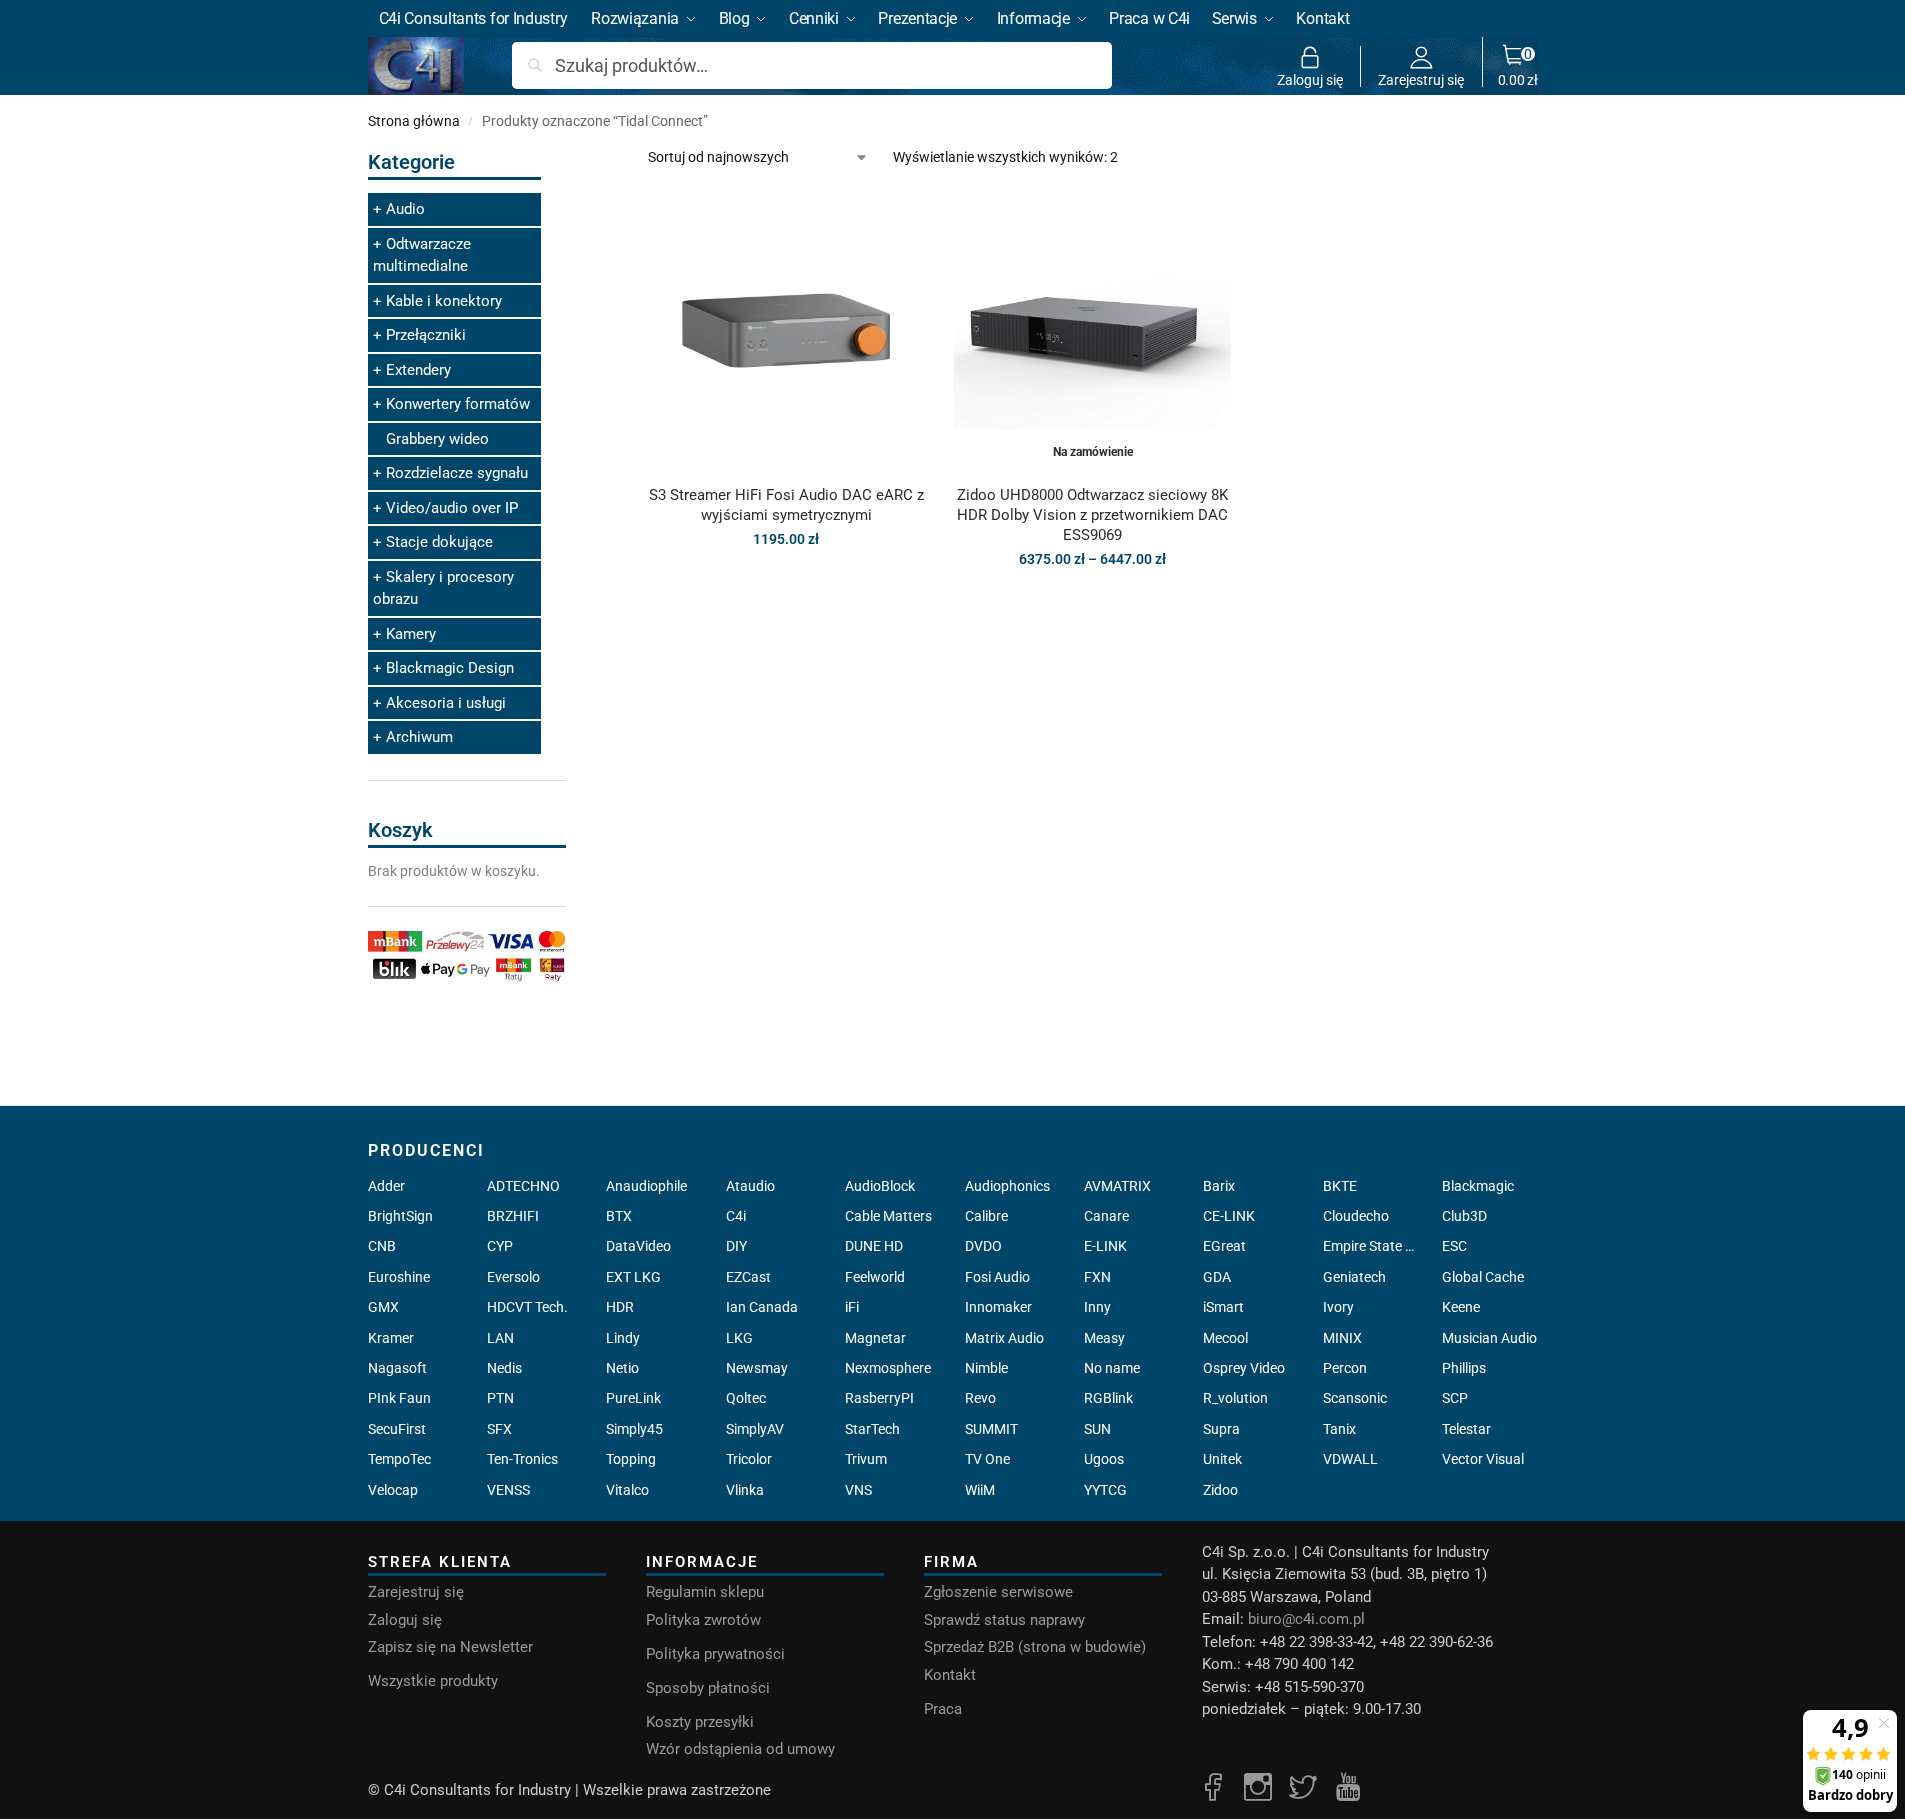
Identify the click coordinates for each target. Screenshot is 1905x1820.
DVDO (983, 1246)
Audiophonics (1007, 1186)
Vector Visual (1483, 1459)
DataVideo (638, 1246)
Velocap (393, 1490)
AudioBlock (880, 1186)
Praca (943, 1709)
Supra (1221, 1429)
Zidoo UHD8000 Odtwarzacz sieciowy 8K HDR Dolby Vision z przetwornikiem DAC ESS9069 (1092, 515)
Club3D (1464, 1216)
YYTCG (1105, 1490)
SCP (1455, 1398)
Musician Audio (1489, 1338)
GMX (383, 1307)
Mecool (1225, 1338)
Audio (405, 209)
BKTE (1340, 1186)
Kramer (391, 1338)
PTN (500, 1398)
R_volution (1235, 1398)
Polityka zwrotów (703, 1620)
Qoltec (746, 1398)
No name (1112, 1368)
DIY (736, 1246)
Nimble (986, 1368)
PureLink (633, 1398)
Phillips (1464, 1368)
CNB (382, 1246)
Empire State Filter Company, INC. (1370, 1246)
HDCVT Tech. (527, 1307)
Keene (1461, 1307)
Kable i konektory (444, 301)
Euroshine (399, 1277)
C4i (736, 1216)
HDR (620, 1307)
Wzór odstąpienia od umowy (740, 1749)
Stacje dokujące (439, 542)
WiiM (980, 1490)
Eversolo (513, 1277)
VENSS (508, 1490)
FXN (1097, 1277)
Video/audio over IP (452, 508)
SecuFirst (397, 1429)
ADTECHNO (523, 1186)
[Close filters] (572, 158)
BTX (619, 1216)
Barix (1219, 1186)
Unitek (1222, 1459)
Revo (980, 1398)
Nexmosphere (888, 1368)
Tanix (1339, 1429)
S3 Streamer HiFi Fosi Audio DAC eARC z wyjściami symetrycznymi (786, 505)
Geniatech (1354, 1277)
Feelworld (875, 1277)
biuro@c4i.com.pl (1306, 1619)
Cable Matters (888, 1216)
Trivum (866, 1459)
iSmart (1223, 1307)
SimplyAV (755, 1429)
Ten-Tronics (522, 1459)
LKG (739, 1338)
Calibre (986, 1216)
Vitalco (627, 1490)
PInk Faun (399, 1398)
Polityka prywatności (715, 1654)
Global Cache (1483, 1277)
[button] (1518, 66)
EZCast (748, 1277)
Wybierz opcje (1092, 602)
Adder (386, 1186)
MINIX (1342, 1338)
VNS (858, 1490)
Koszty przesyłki (700, 1722)
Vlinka (745, 1490)
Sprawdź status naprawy (1004, 1620)
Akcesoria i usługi (446, 703)
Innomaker (998, 1307)
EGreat (1224, 1246)
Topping (631, 1459)
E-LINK (1105, 1246)
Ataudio (750, 1186)
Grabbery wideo (437, 439)
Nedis (504, 1368)
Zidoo (1220, 1490)
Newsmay (757, 1368)
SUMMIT (991, 1429)
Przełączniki (426, 335)
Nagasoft (397, 1368)
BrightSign (400, 1216)
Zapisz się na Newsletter (450, 1647)
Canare (1106, 1216)
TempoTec (399, 1459)
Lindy (623, 1338)
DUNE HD (874, 1246)
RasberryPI (879, 1398)
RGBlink (1108, 1398)
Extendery (418, 370)
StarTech (872, 1429)
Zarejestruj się (1421, 79)
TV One (987, 1459)
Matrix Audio (1004, 1338)
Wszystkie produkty (433, 1681)
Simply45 (634, 1429)
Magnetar (875, 1338)
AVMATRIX (1117, 1186)
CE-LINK (1229, 1216)
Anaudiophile (646, 1186)
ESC (1454, 1246)
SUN (1097, 1429)
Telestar (1466, 1429)
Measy (1104, 1338)
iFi (852, 1307)
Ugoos (1104, 1459)
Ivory (1338, 1307)
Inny (1097, 1307)
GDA (1217, 1277)
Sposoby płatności (708, 1688)
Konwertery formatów (458, 404)
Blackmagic (1478, 1186)
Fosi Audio (997, 1277)
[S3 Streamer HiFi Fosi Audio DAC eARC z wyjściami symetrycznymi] (786, 330)
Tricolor (749, 1459)
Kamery (411, 634)
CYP (500, 1246)
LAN (500, 1338)
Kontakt (950, 1675)
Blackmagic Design (450, 668)
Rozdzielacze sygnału (457, 473)
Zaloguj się (1310, 79)
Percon (1345, 1368)
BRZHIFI (513, 1216)
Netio (622, 1368)
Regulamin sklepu (705, 1592)
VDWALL (1350, 1459)
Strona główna (414, 121)
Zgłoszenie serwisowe (998, 1592)
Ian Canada (762, 1307)
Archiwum (419, 737)
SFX (499, 1429)
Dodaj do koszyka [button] (786, 582)
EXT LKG (633, 1277)
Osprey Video (1244, 1368)
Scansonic (1355, 1398)
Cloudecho (1356, 1216)
